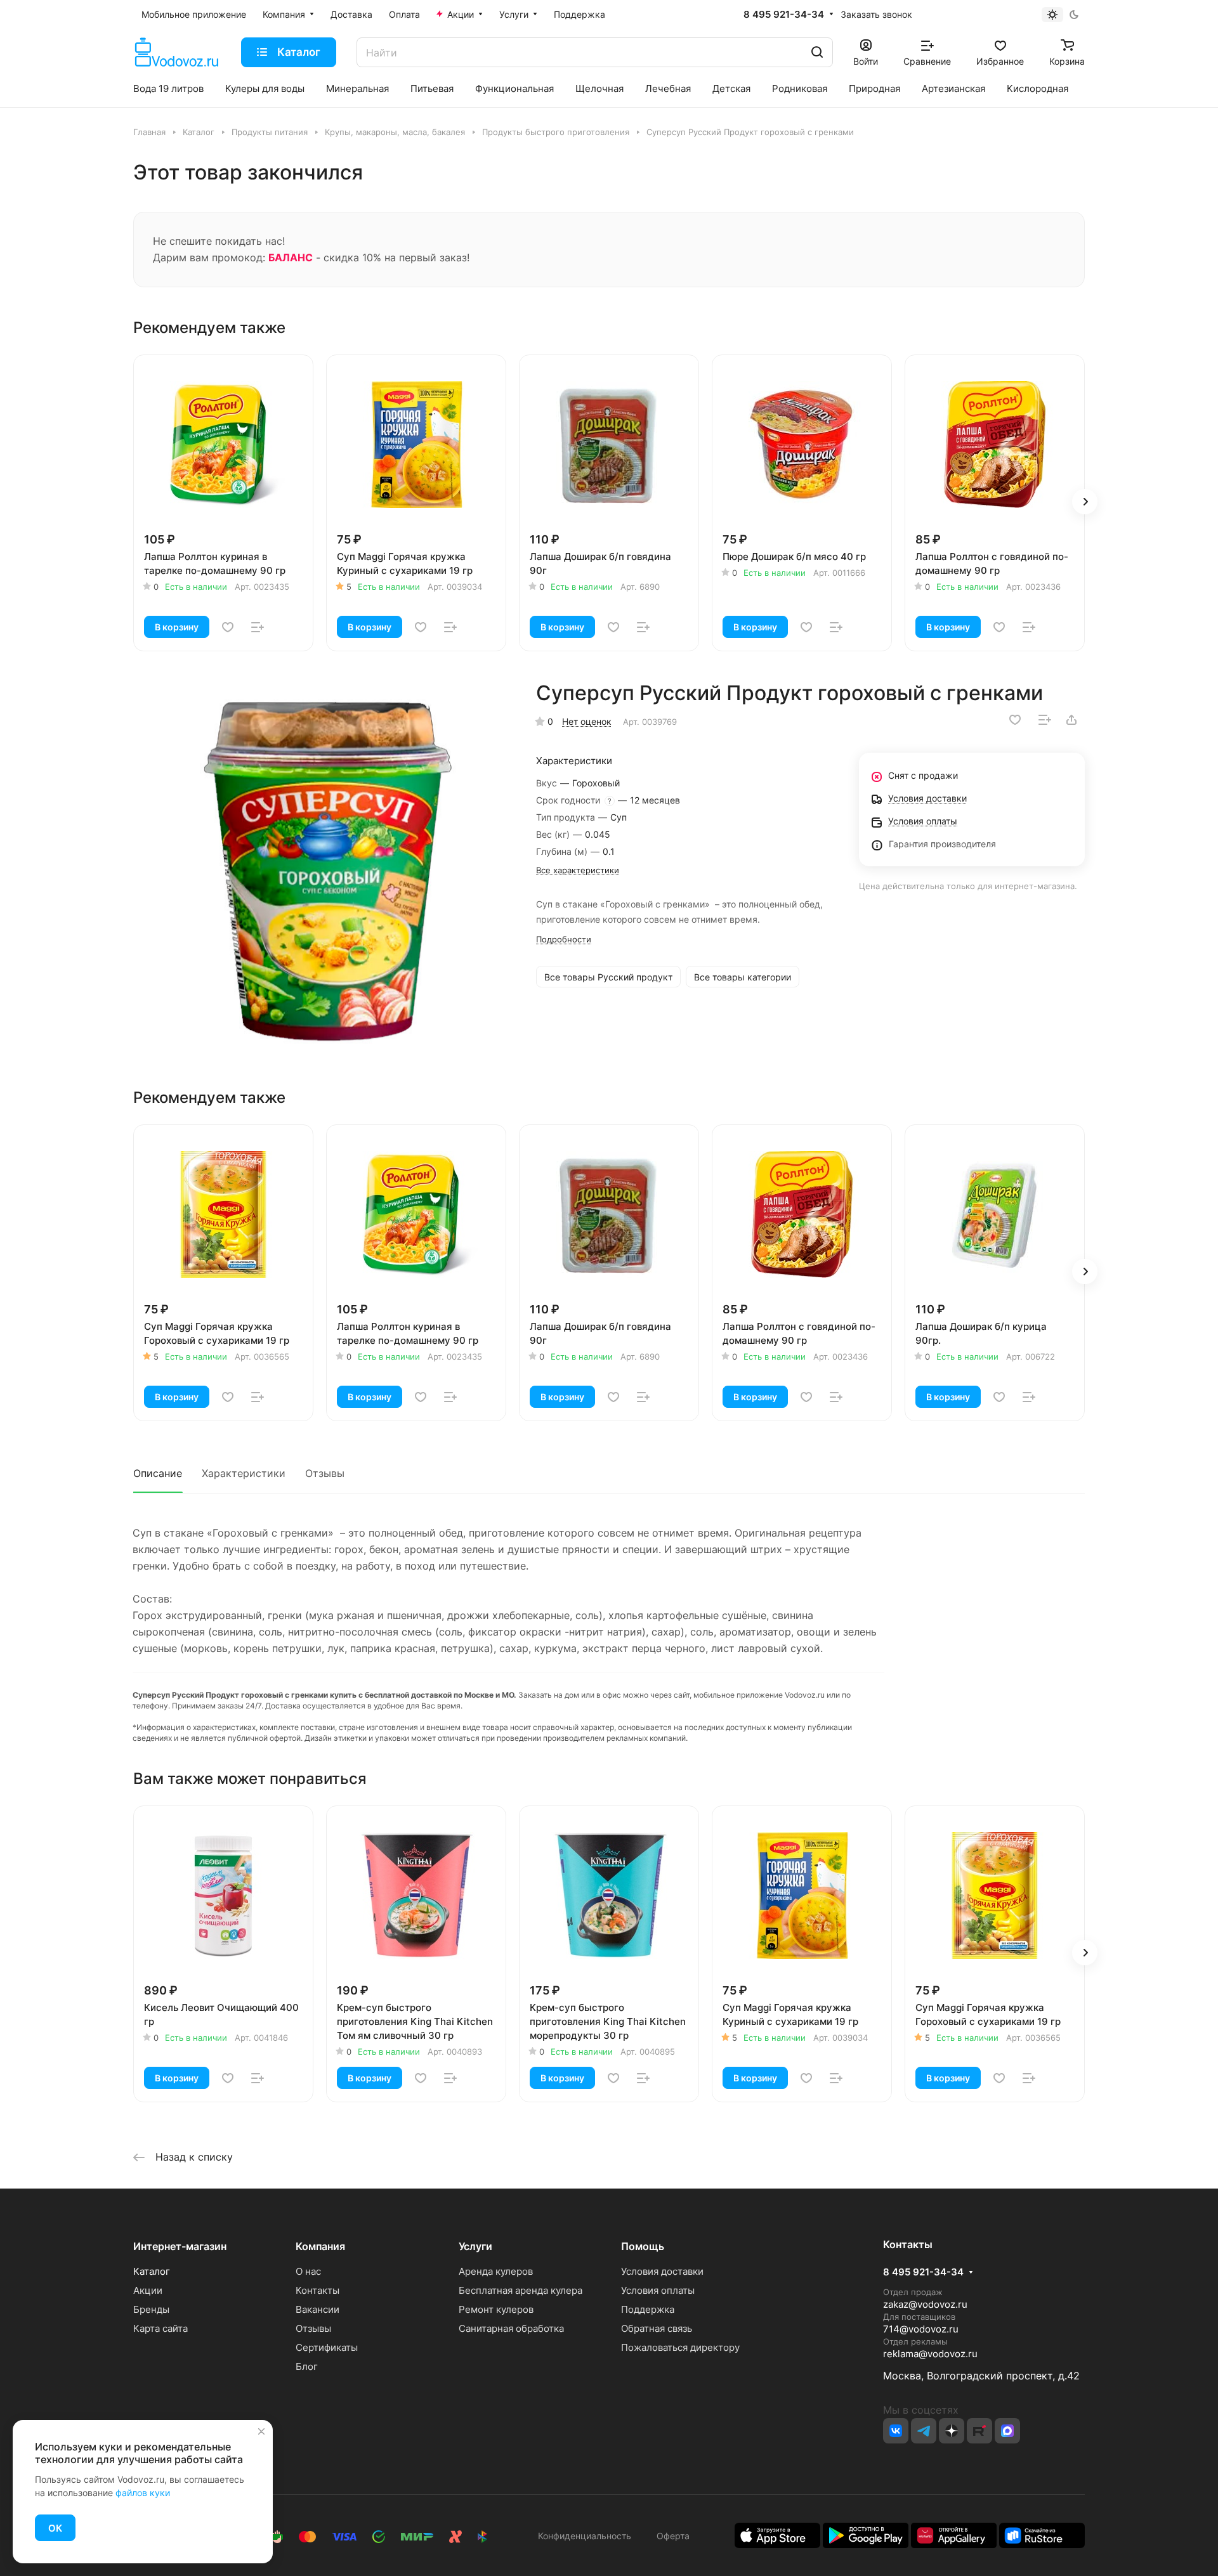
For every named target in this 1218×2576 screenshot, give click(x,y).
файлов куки (143, 2493)
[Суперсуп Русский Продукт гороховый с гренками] (325, 869)
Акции (148, 2290)
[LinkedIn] (1007, 2431)
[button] (1085, 502)
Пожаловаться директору (680, 2347)
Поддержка (648, 2309)
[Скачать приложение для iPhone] (777, 2534)
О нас (308, 2271)
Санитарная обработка (511, 2328)
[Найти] (817, 52)
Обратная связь (657, 2328)
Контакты (318, 2290)
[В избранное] (228, 627)
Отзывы (325, 1473)
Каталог (152, 2271)
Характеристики (244, 1473)
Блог (307, 2366)
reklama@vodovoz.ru (930, 2354)
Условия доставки (662, 2271)
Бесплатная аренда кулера (521, 2290)
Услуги (475, 2246)
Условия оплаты (658, 2290)
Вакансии (318, 2309)
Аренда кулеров (496, 2271)
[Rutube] (979, 2431)
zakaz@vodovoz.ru (925, 2304)
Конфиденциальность (585, 2536)
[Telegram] (924, 2431)
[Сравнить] (258, 627)
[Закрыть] (261, 2431)
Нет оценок (587, 721)
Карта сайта (160, 2328)
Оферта (671, 2536)
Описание (158, 1473)
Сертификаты (327, 2347)
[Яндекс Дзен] (952, 2431)
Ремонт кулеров (496, 2309)
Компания (320, 2246)
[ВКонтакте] (896, 2431)
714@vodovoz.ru (921, 2329)
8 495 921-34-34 (784, 15)
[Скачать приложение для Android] (866, 2534)
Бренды (151, 2309)
